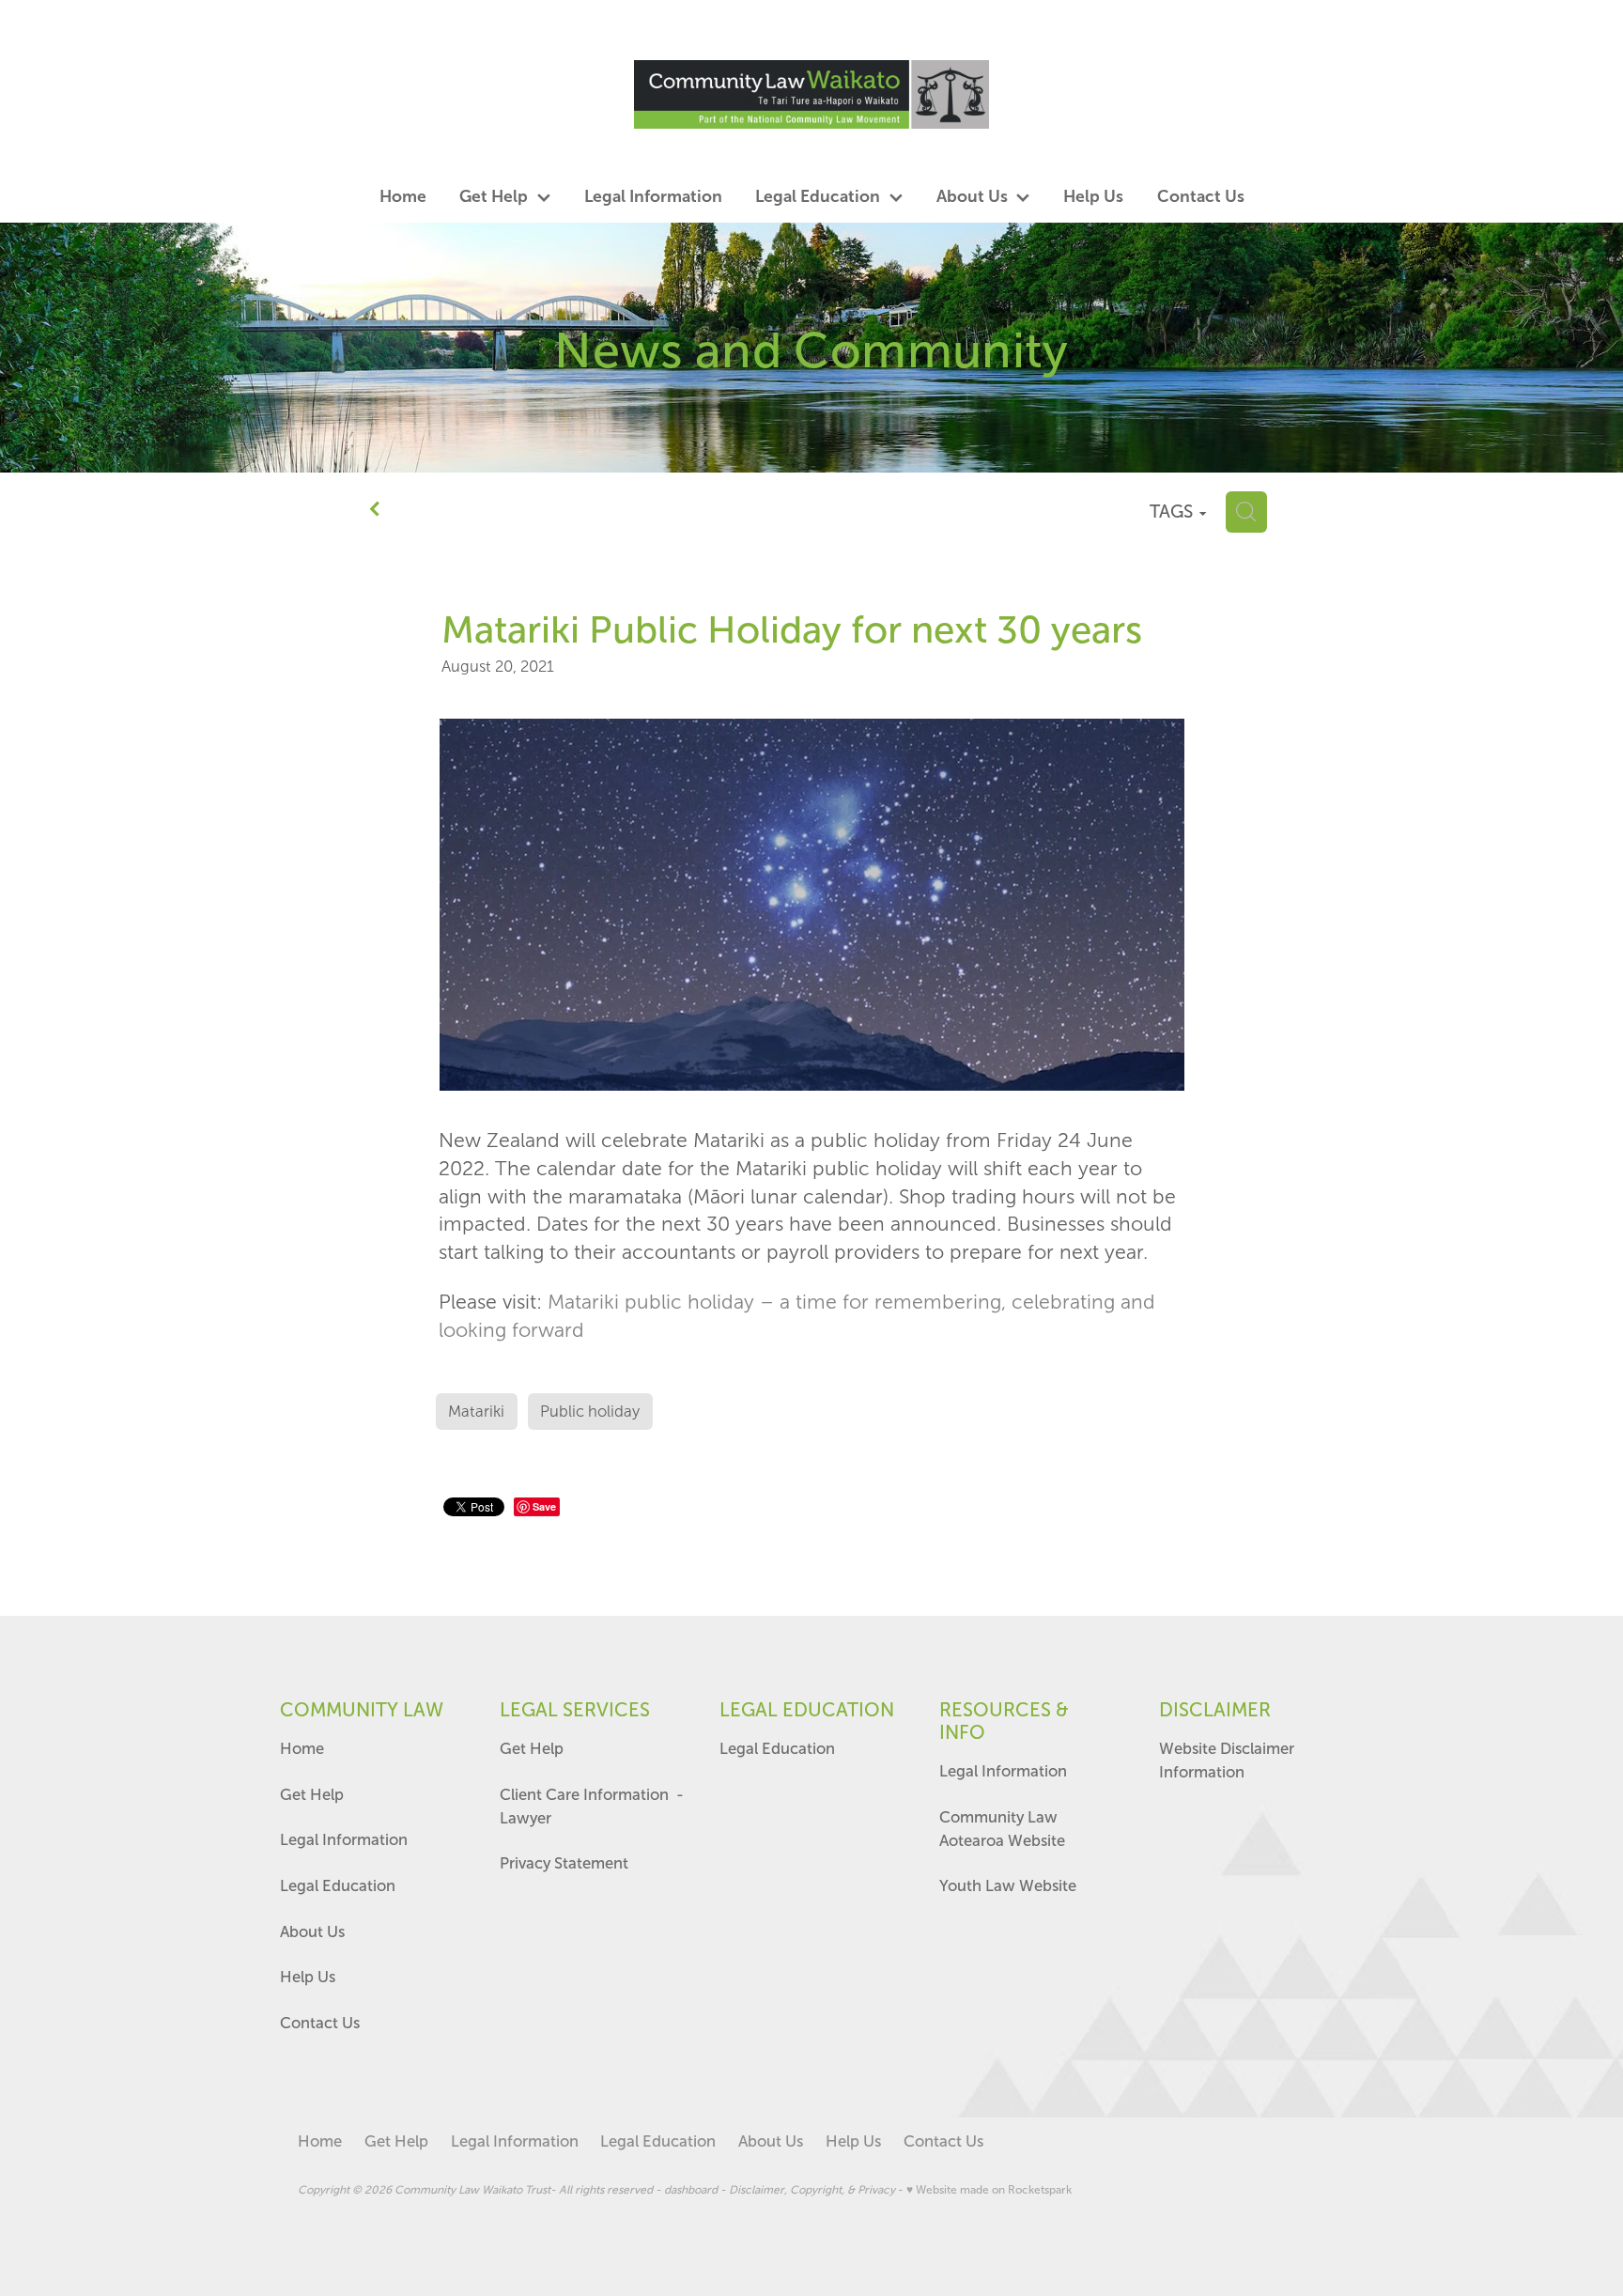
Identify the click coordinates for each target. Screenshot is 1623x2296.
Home (302, 1748)
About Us (312, 1931)
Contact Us (320, 2023)
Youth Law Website (1008, 1885)
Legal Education (338, 1885)
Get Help (314, 1794)
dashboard (691, 2190)
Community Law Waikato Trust (472, 2190)
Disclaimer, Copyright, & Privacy (812, 2190)
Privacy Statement (564, 1863)
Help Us (308, 1977)
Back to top (1474, 2216)
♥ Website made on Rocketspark (989, 2190)
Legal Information (344, 1839)
